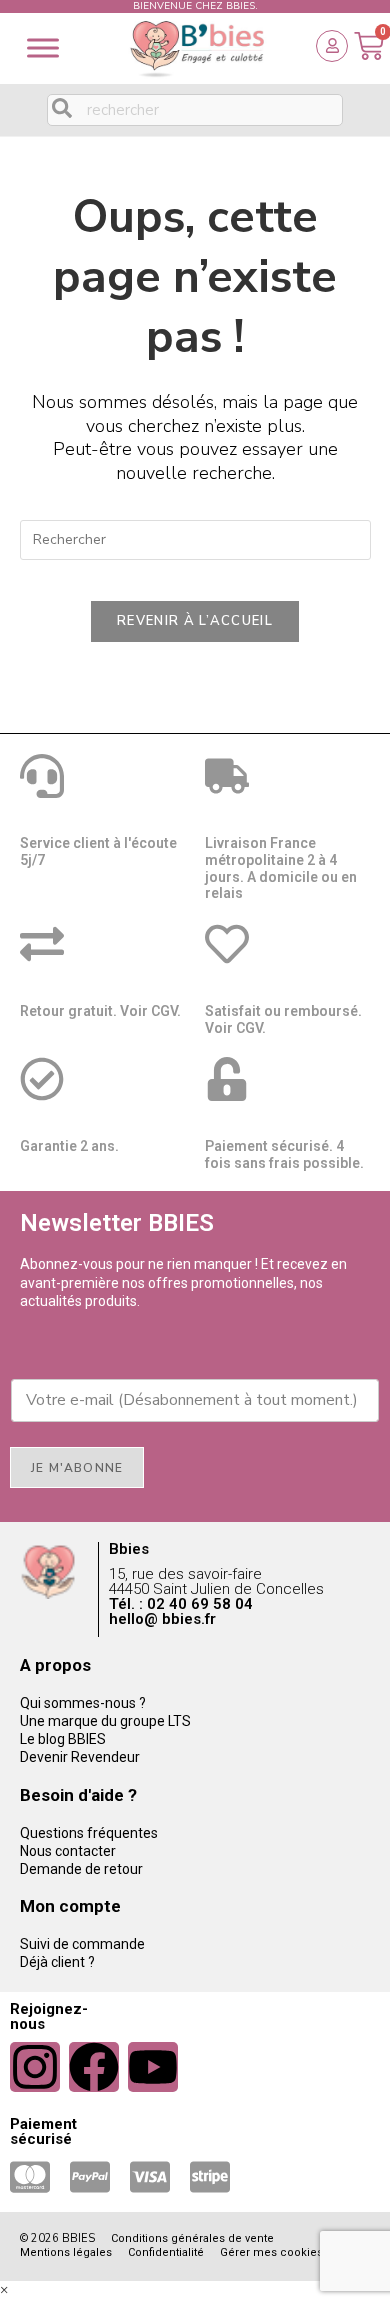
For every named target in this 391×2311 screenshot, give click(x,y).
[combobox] (195, 110)
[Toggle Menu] (43, 48)
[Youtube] (153, 2067)
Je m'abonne (77, 1468)
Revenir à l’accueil (195, 621)
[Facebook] (94, 2067)
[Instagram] (35, 2067)
